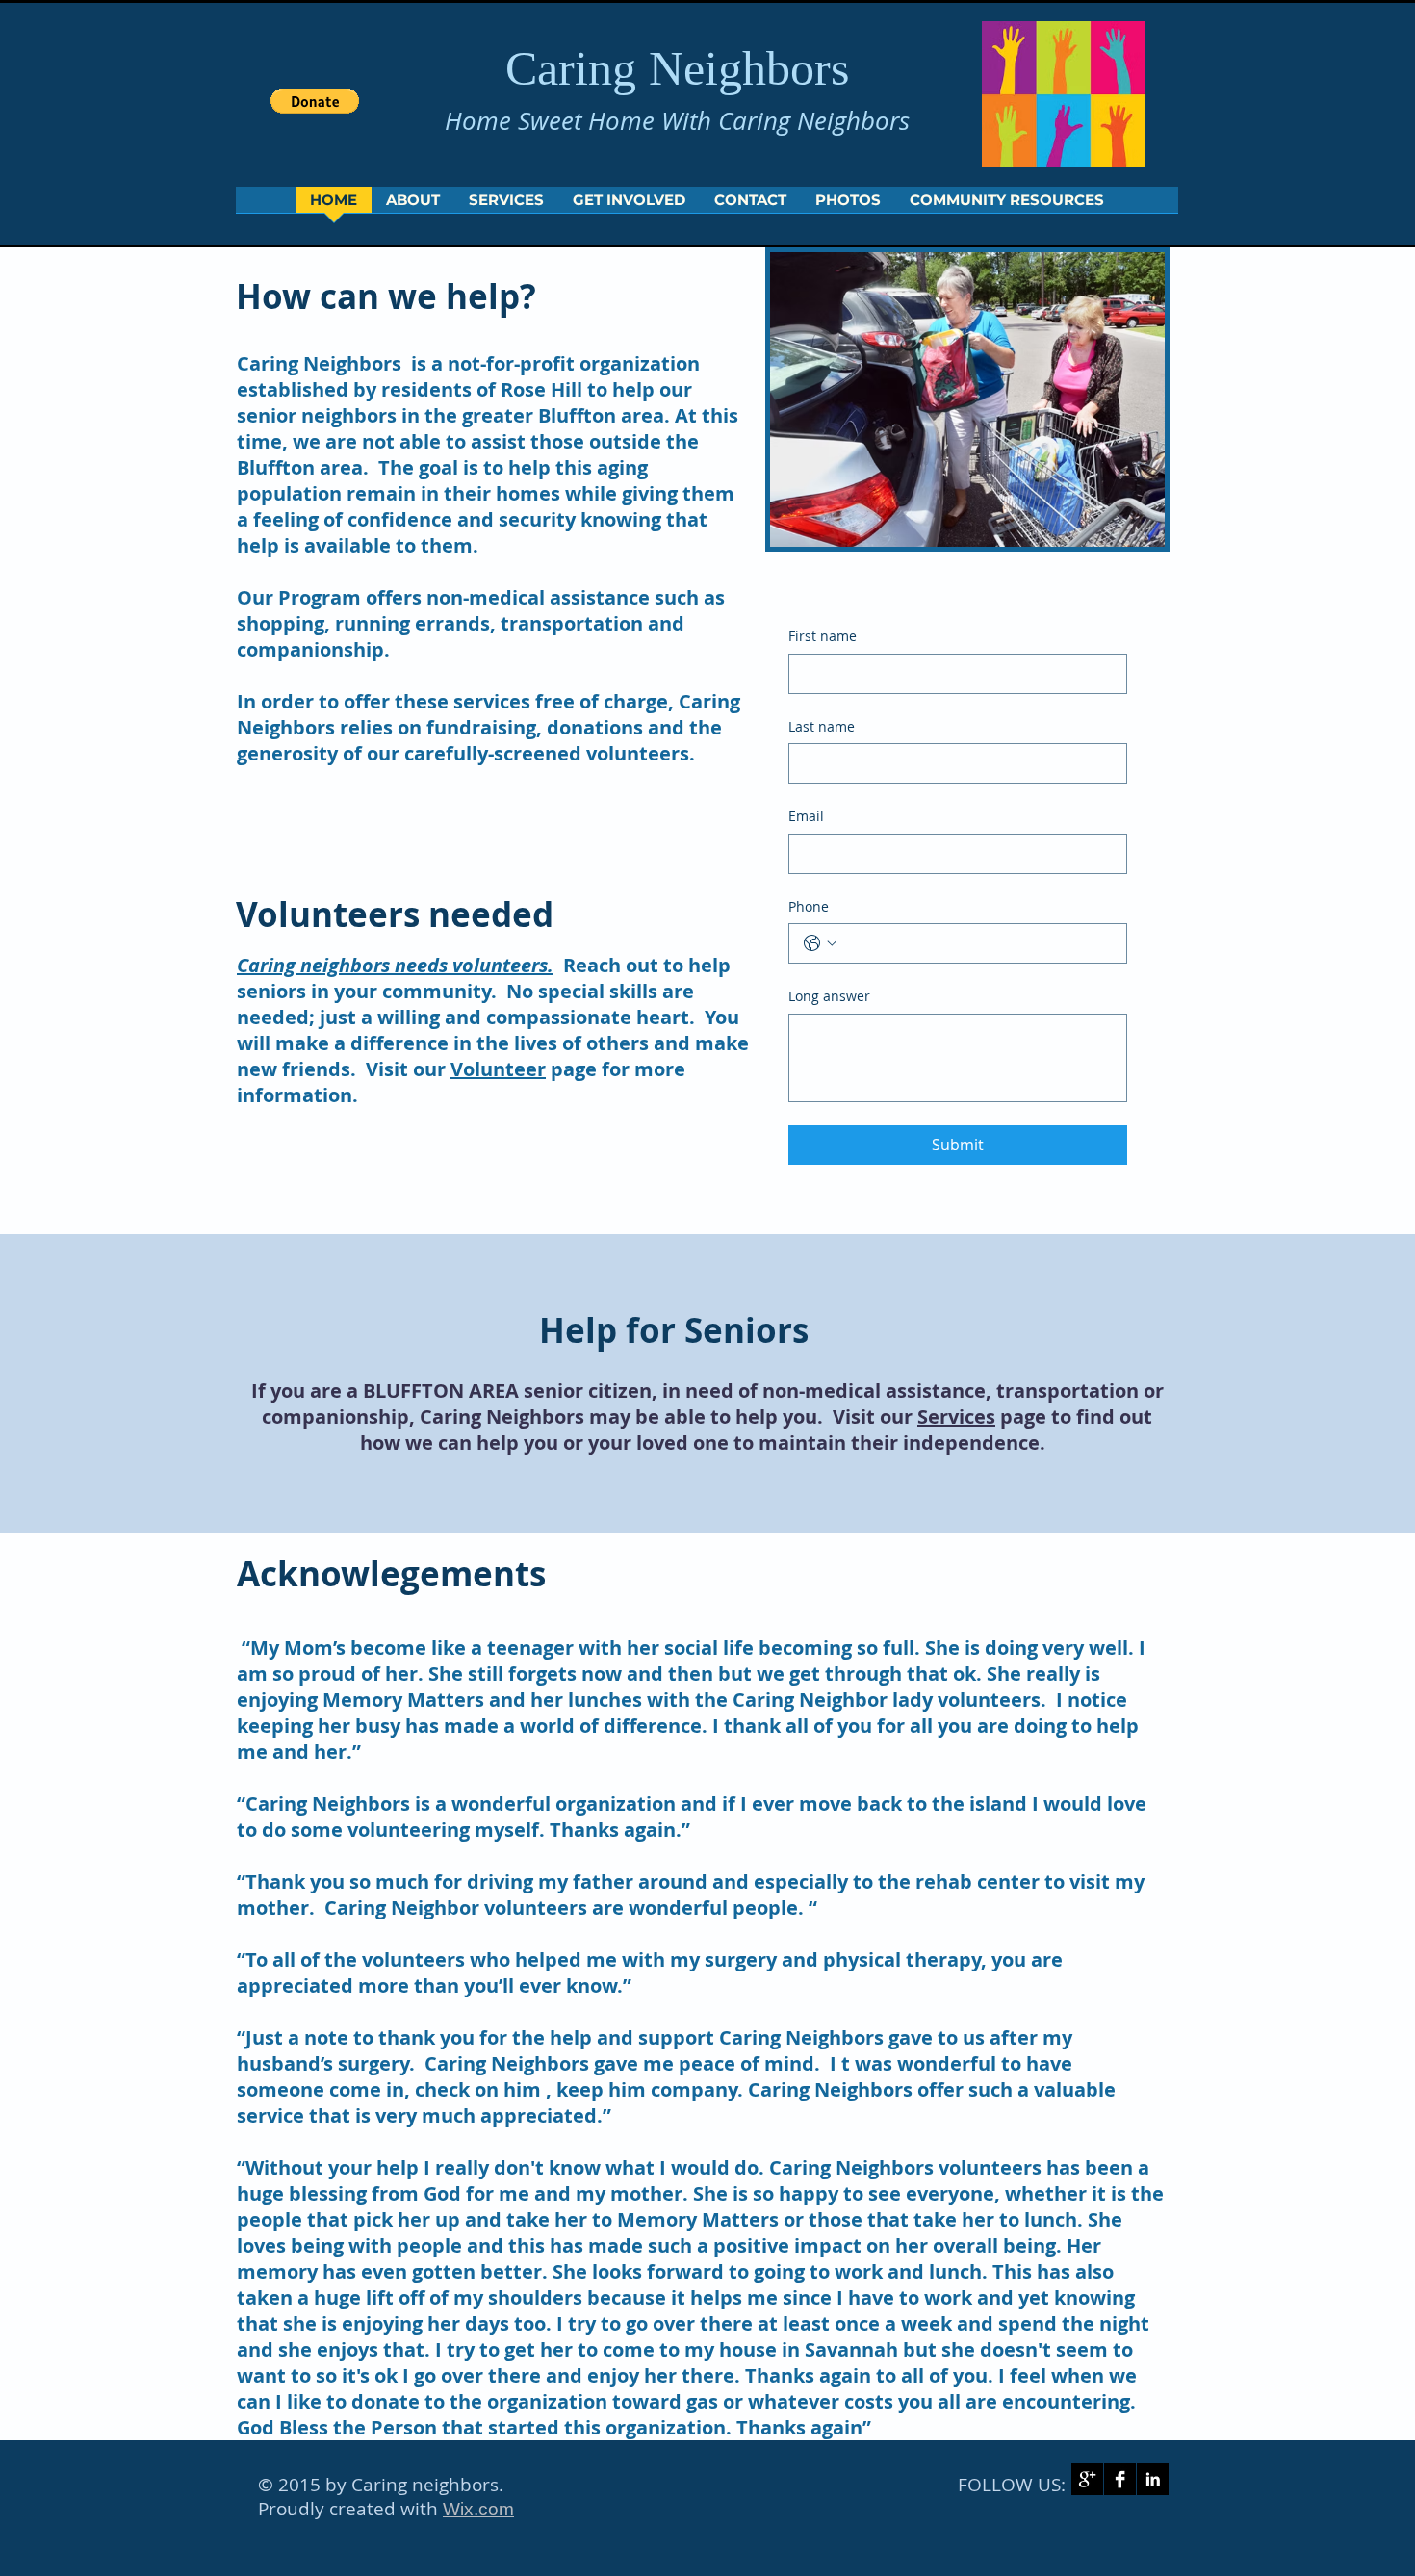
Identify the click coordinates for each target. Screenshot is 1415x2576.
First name (823, 636)
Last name (822, 726)
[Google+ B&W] (1087, 2479)
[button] (315, 101)
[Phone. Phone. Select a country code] (820, 943)
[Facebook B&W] (1120, 2479)
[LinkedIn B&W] (1153, 2479)
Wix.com (478, 2509)
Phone (809, 906)
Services (956, 1417)
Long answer (829, 996)
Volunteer (498, 1069)
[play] (1124, 530)
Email (806, 816)
